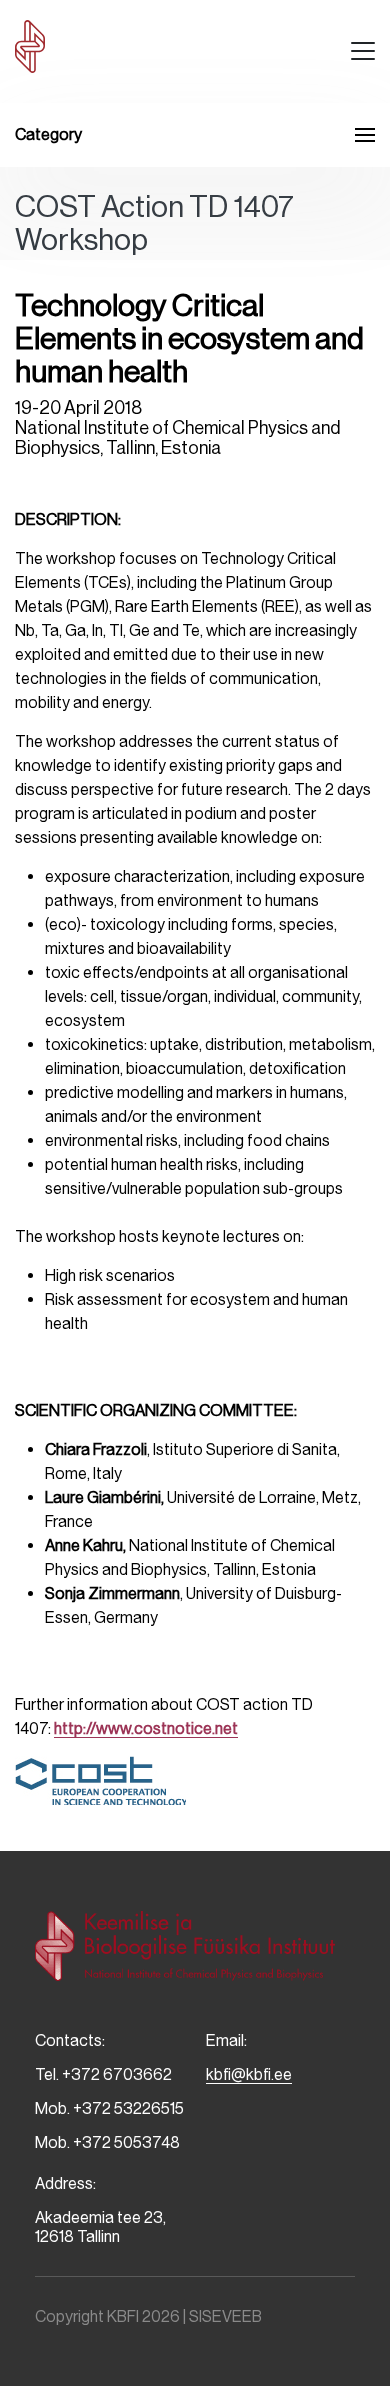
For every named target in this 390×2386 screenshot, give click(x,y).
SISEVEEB (225, 2316)
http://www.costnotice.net (146, 1728)
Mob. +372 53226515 (109, 2108)
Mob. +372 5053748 (107, 2142)
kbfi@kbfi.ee (249, 2074)
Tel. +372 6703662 (103, 2074)
